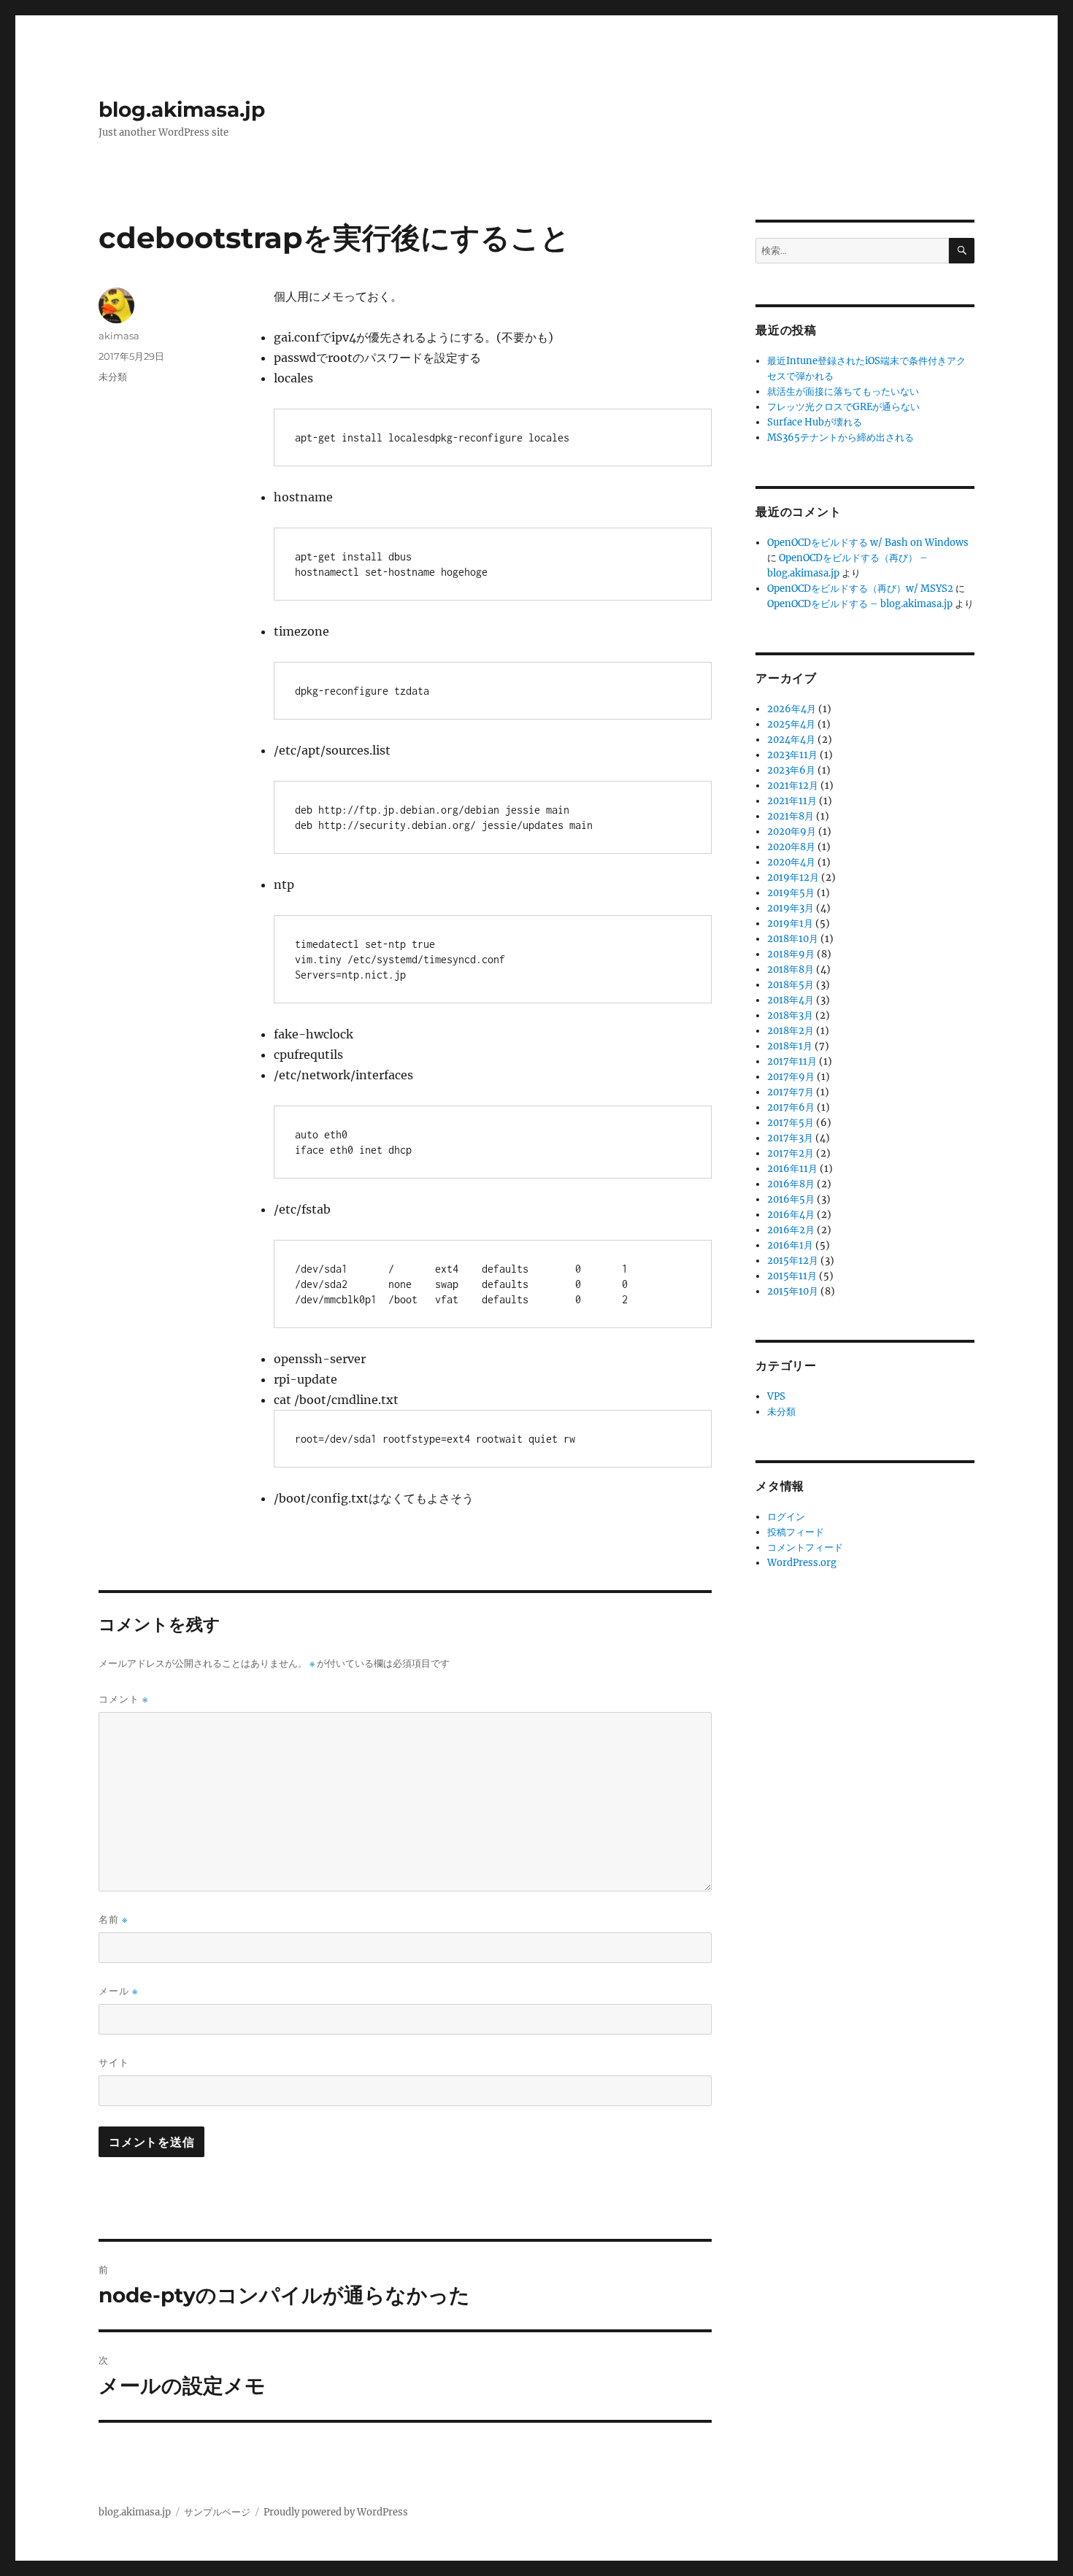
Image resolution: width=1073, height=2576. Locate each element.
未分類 (113, 377)
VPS (776, 1396)
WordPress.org (802, 1563)
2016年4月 (791, 1215)
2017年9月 (791, 1077)
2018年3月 (790, 1015)
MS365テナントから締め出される (841, 437)
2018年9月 (791, 954)
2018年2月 (791, 1031)
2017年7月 (791, 1092)
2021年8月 (791, 816)
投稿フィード (796, 1532)
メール (118, 1991)
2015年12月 (793, 1261)
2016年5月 (791, 1199)
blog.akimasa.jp (182, 109)
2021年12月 (793, 786)
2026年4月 (792, 709)
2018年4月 (791, 1000)
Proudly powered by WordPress (336, 2512)
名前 (113, 1920)
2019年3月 (791, 908)
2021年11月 (792, 801)
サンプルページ (217, 2512)
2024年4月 (791, 740)
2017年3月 (790, 1138)
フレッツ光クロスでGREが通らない (843, 407)
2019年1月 (790, 923)
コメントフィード (805, 1547)
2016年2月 (791, 1230)
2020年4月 (791, 862)
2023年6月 (791, 770)
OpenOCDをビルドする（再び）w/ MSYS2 (860, 589)
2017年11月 (792, 1061)
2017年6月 (791, 1107)
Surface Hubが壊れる (815, 422)
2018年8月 (791, 969)
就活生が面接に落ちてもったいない (843, 392)
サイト (114, 2062)
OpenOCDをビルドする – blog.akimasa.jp (860, 604)
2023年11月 (792, 755)
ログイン (786, 1517)
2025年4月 (791, 724)
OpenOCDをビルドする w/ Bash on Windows (868, 543)
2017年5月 (791, 1123)
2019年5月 (791, 893)
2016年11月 (792, 1169)
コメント (123, 1699)
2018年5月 (791, 985)
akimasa (119, 336)
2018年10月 (793, 939)
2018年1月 (790, 1046)
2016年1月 (790, 1245)
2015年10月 (793, 1291)
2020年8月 (791, 847)
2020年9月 (792, 832)
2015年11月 (792, 1276)
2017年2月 (791, 1153)
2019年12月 (793, 878)
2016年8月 (791, 1184)
